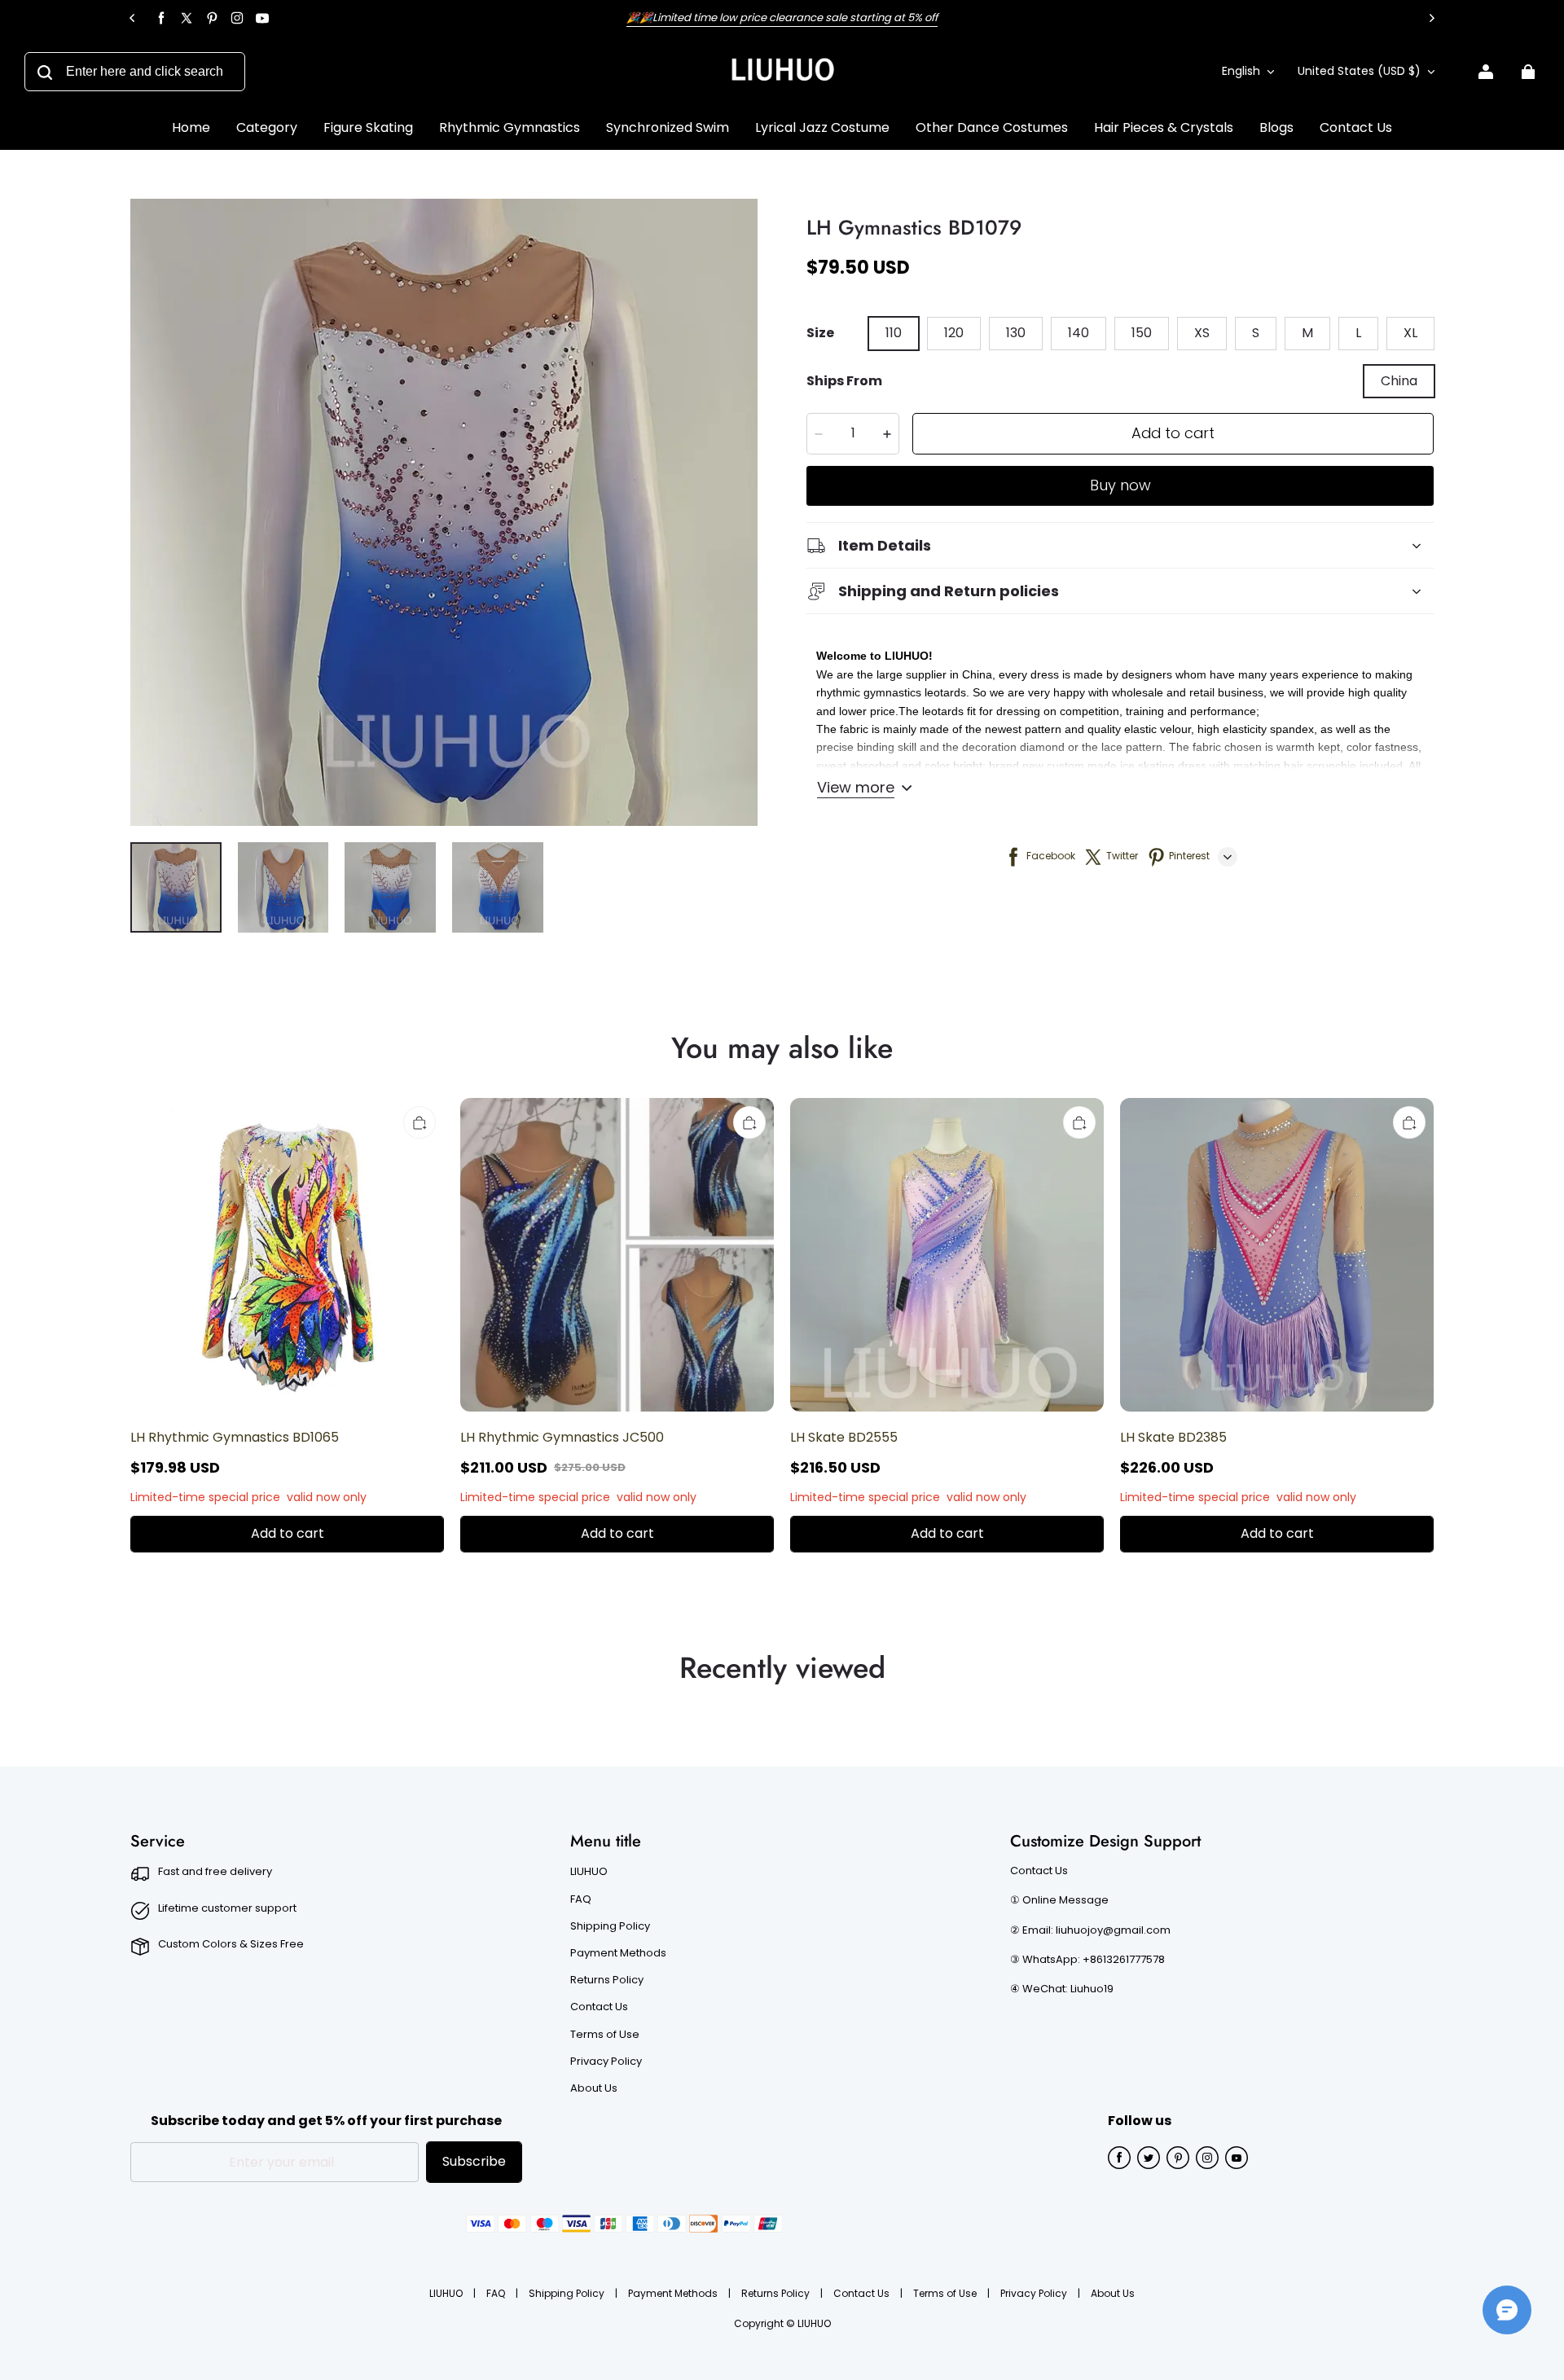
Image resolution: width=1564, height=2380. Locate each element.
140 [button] (1079, 333)
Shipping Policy (610, 1926)
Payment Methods (618, 1953)
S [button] (1256, 333)
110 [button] (894, 333)
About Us (594, 2088)
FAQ (581, 1899)
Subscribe (474, 2161)
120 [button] (954, 333)
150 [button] (1142, 333)
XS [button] (1202, 333)
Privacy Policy (606, 2062)
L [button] (1358, 333)
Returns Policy (607, 1980)
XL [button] (1410, 333)
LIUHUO (589, 1872)
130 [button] (1016, 333)
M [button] (1307, 333)
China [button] (1399, 381)
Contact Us (599, 2007)
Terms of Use (605, 2035)
